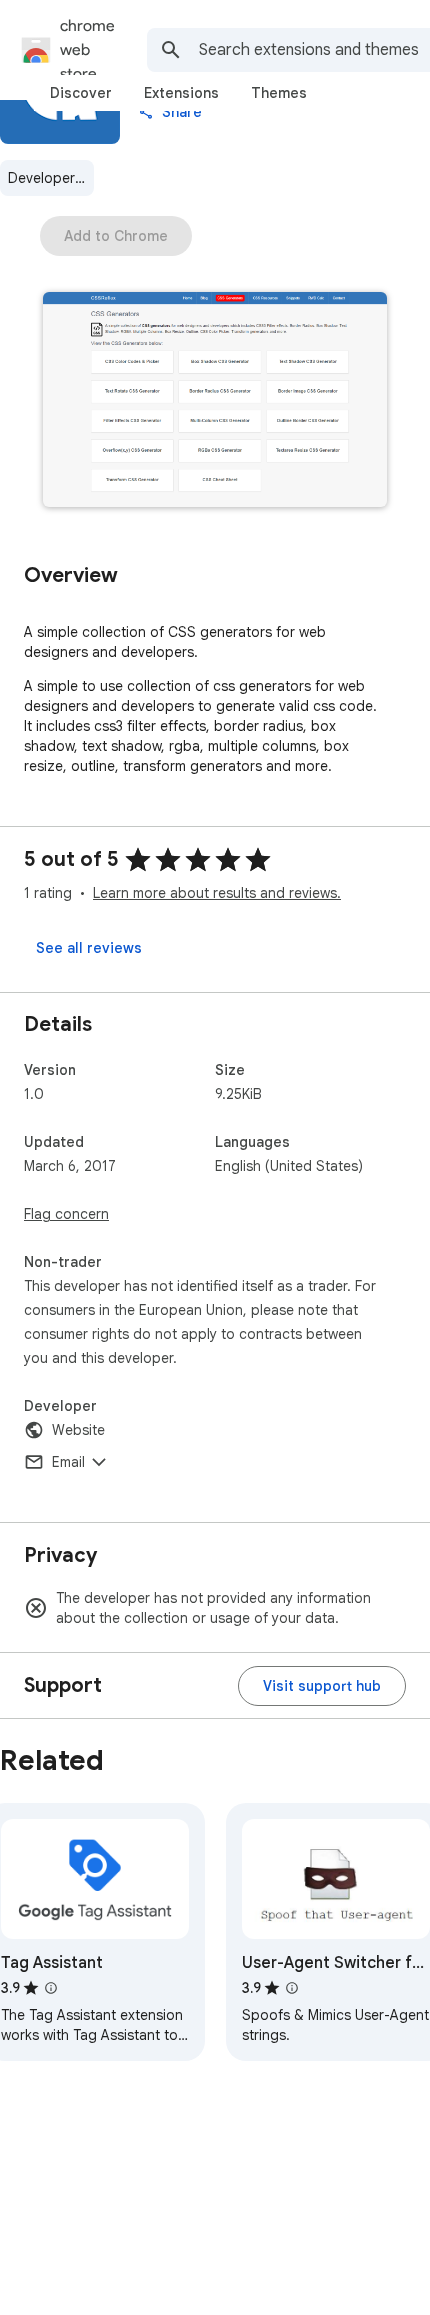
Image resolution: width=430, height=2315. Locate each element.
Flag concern (66, 1214)
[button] (215, 401)
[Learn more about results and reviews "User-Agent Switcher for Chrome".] (292, 1988)
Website (78, 1430)
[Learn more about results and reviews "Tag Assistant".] (51, 1988)
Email (68, 1462)
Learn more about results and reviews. (217, 893)
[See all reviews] (89, 948)
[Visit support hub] (322, 1686)
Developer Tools (51, 178)
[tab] (81, 93)
